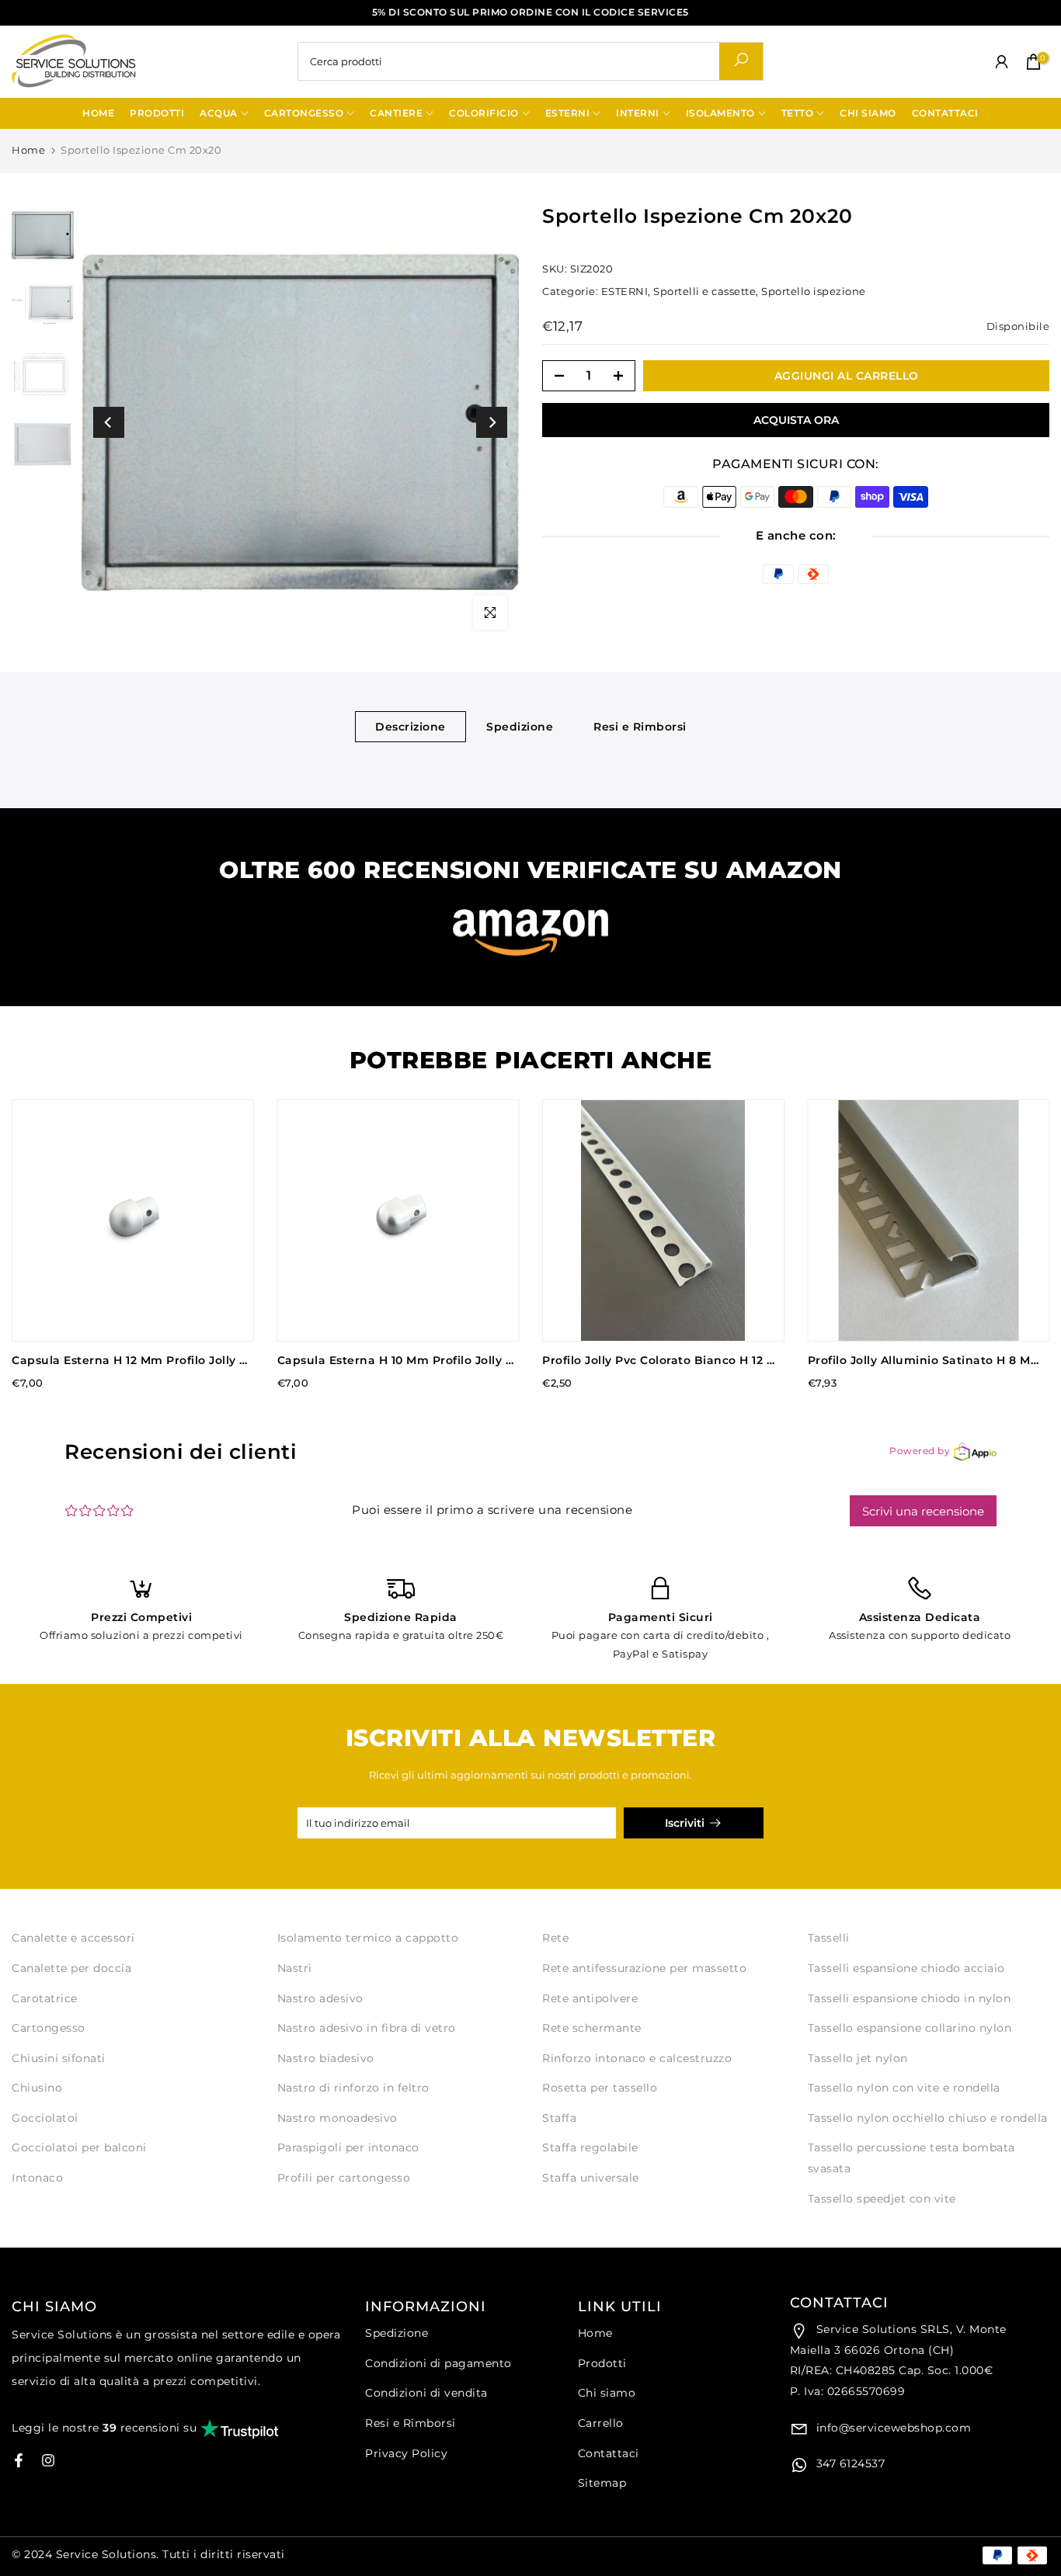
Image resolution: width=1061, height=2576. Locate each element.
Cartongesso (49, 2028)
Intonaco (37, 2178)
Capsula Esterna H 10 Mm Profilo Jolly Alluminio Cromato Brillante (477, 1360)
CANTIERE (396, 113)
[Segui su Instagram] (48, 2460)
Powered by (920, 1451)
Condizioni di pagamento (438, 2363)
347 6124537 (849, 2463)
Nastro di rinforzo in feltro (353, 2088)
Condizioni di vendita (426, 2393)
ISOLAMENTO (720, 113)
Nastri (295, 1968)
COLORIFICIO (484, 113)
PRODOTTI (157, 113)
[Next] (492, 422)
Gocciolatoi (45, 2118)
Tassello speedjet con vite (882, 2199)
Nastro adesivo (320, 1998)
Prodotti (602, 2363)
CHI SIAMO (868, 113)
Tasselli (829, 1938)
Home (28, 150)
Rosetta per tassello (600, 2088)
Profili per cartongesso (344, 2178)
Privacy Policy (406, 2453)
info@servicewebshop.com (892, 2428)
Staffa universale (591, 2178)
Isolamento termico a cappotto (368, 1938)
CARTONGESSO (304, 113)
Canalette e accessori (73, 1938)
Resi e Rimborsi (640, 726)
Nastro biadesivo (326, 2058)
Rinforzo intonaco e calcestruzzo (637, 2058)
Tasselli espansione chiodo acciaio (906, 1968)
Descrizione (410, 726)
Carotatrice (45, 1998)
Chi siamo (607, 2393)
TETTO (798, 113)
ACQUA (219, 113)
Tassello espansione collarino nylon (910, 2028)
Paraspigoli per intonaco (348, 2147)
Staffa (559, 2118)
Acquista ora (796, 420)
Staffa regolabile (590, 2147)
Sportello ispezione (814, 291)
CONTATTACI (945, 113)
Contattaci (609, 2453)
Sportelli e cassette (704, 291)
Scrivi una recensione (923, 1511)
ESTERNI (568, 113)
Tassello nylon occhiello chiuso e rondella (928, 2118)
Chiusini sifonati (59, 2058)
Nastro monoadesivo (337, 2118)
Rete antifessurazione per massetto (644, 1968)
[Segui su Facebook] (19, 2460)
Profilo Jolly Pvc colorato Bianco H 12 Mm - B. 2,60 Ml (699, 1360)
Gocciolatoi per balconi (79, 2147)
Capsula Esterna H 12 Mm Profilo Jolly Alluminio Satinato (182, 1360)
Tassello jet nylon (858, 2058)
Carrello (601, 2423)
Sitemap (602, 2483)
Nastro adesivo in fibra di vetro (367, 2028)
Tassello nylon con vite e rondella (904, 2088)
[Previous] (109, 422)
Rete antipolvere (590, 1998)
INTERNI (638, 113)
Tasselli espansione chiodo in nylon (910, 1998)
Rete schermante (592, 2028)
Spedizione (520, 726)
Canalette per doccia (71, 1968)
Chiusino (37, 2088)
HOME (98, 113)
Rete (555, 1938)
